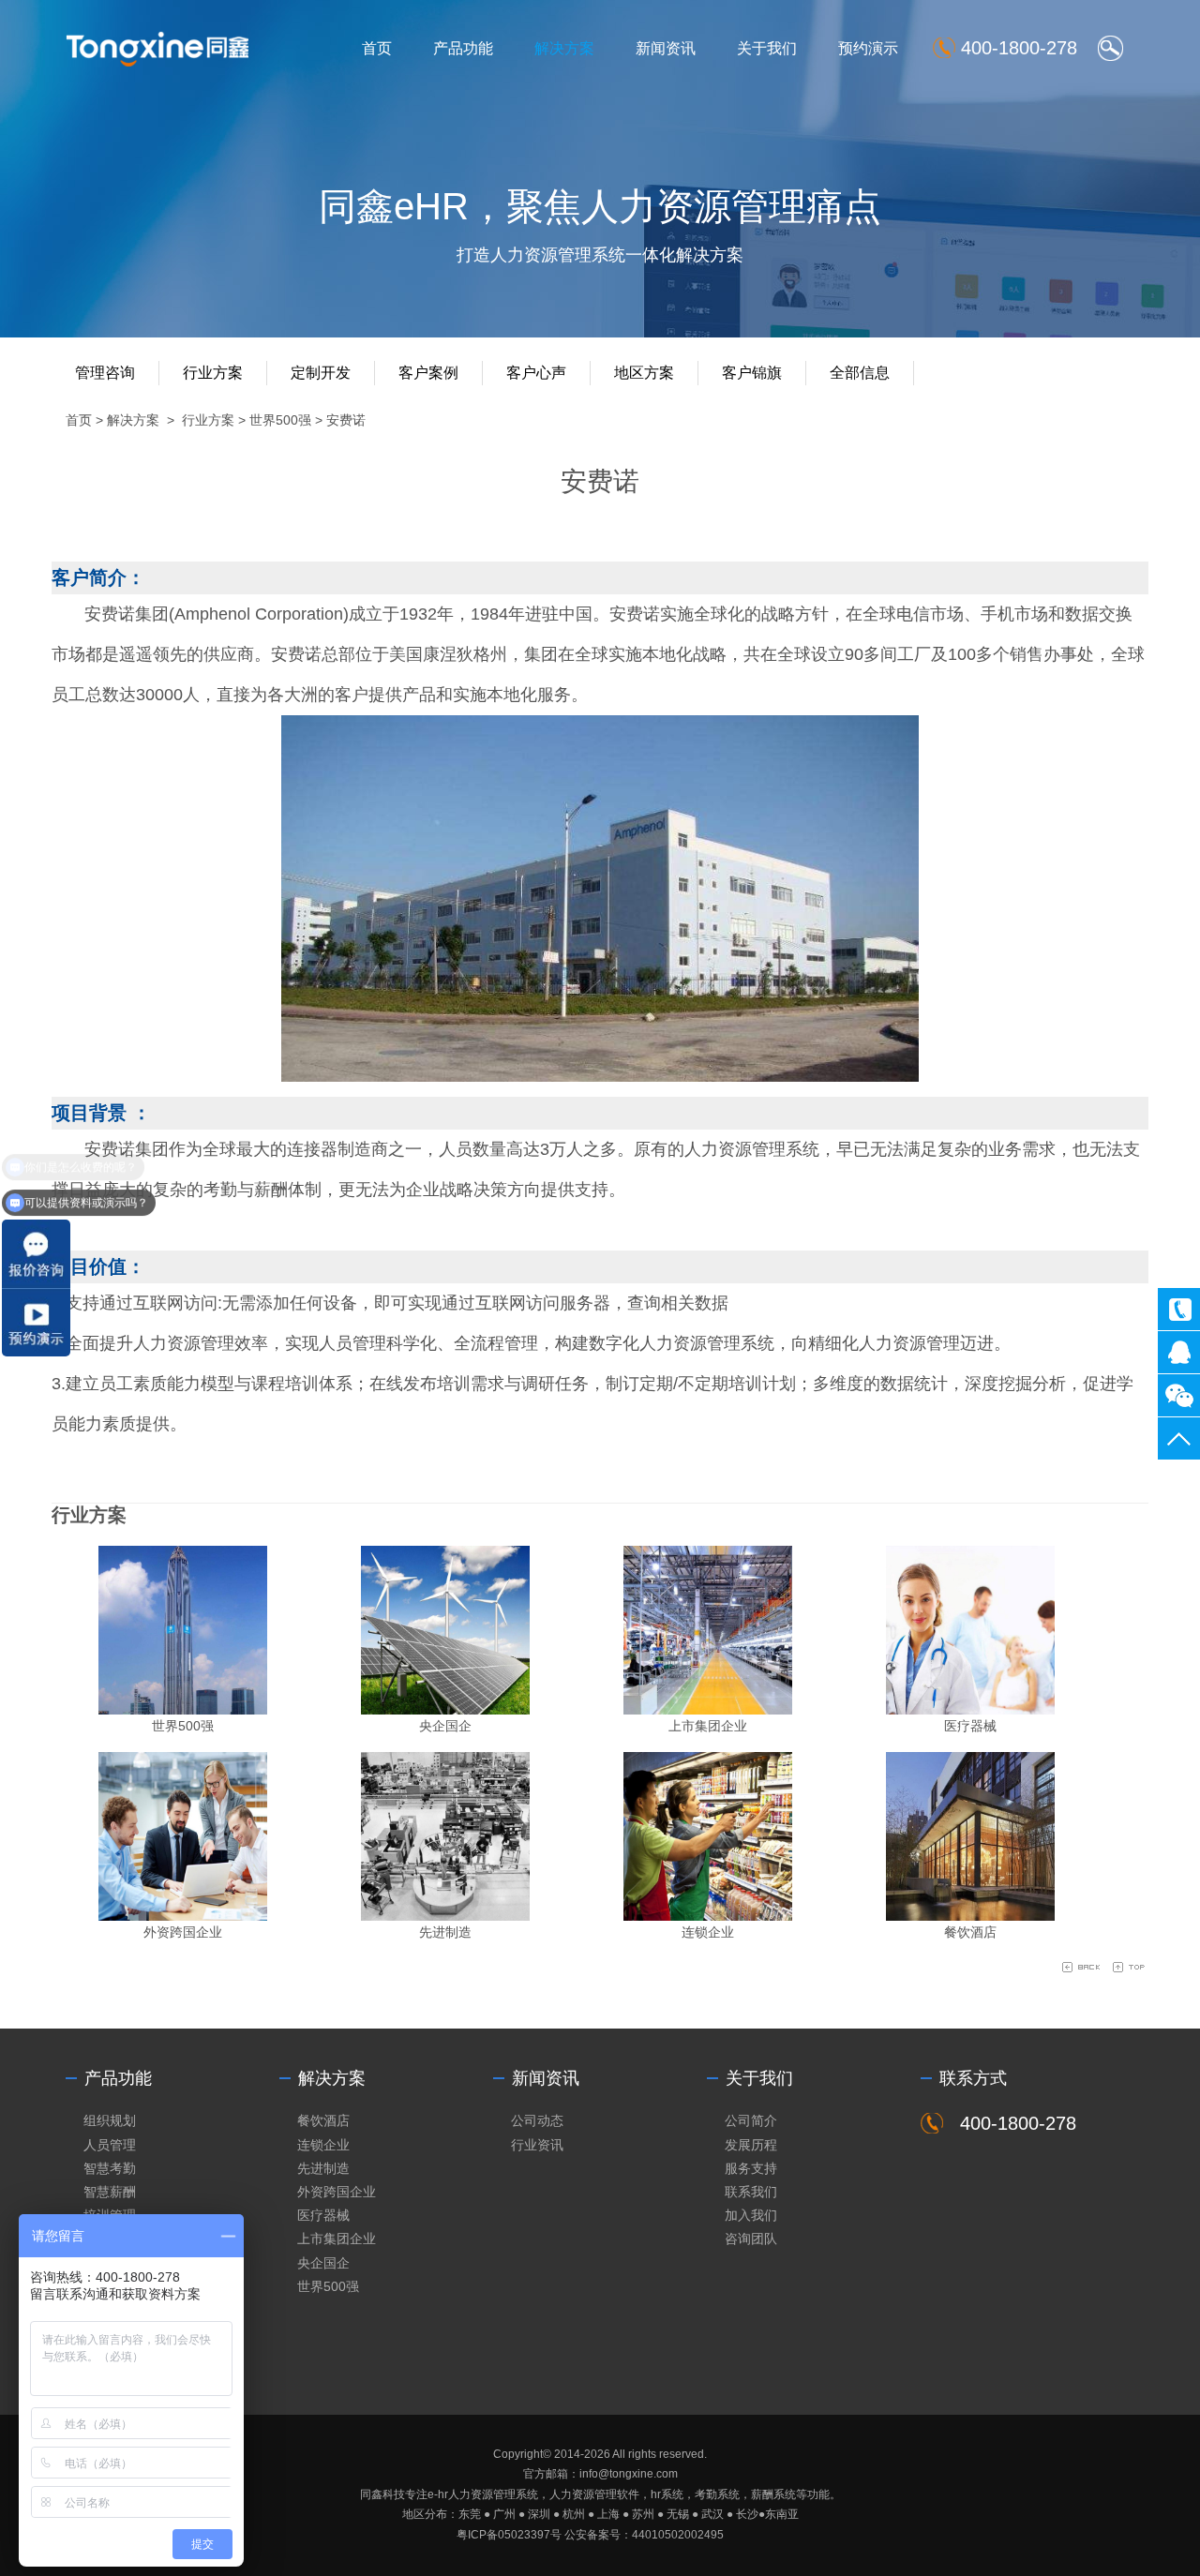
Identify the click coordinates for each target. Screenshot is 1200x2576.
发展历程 (751, 2145)
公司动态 (537, 2120)
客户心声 (536, 373)
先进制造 (445, 1932)
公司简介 (751, 2120)
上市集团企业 (708, 1726)
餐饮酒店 (970, 1932)
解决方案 (564, 48)
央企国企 (445, 1726)
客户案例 (428, 373)
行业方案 (213, 373)
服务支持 (751, 2168)
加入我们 (751, 2215)
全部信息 (860, 373)
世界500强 (280, 420)
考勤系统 (717, 2494)
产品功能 (463, 48)
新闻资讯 (666, 48)
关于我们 (767, 48)
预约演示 (868, 48)
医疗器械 (970, 1726)
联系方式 (973, 2078)
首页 (377, 48)
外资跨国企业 (183, 1932)
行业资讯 (537, 2145)
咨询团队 (751, 2239)
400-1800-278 (1179, 1309)
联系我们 (751, 2192)
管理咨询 (105, 373)
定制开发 (321, 373)
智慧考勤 (110, 2168)
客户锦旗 (752, 373)
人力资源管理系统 (493, 2494)
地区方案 (644, 373)
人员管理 (110, 2145)
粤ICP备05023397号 (509, 2535)
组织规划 (110, 2120)
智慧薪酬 (110, 2192)
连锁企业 (708, 1932)
